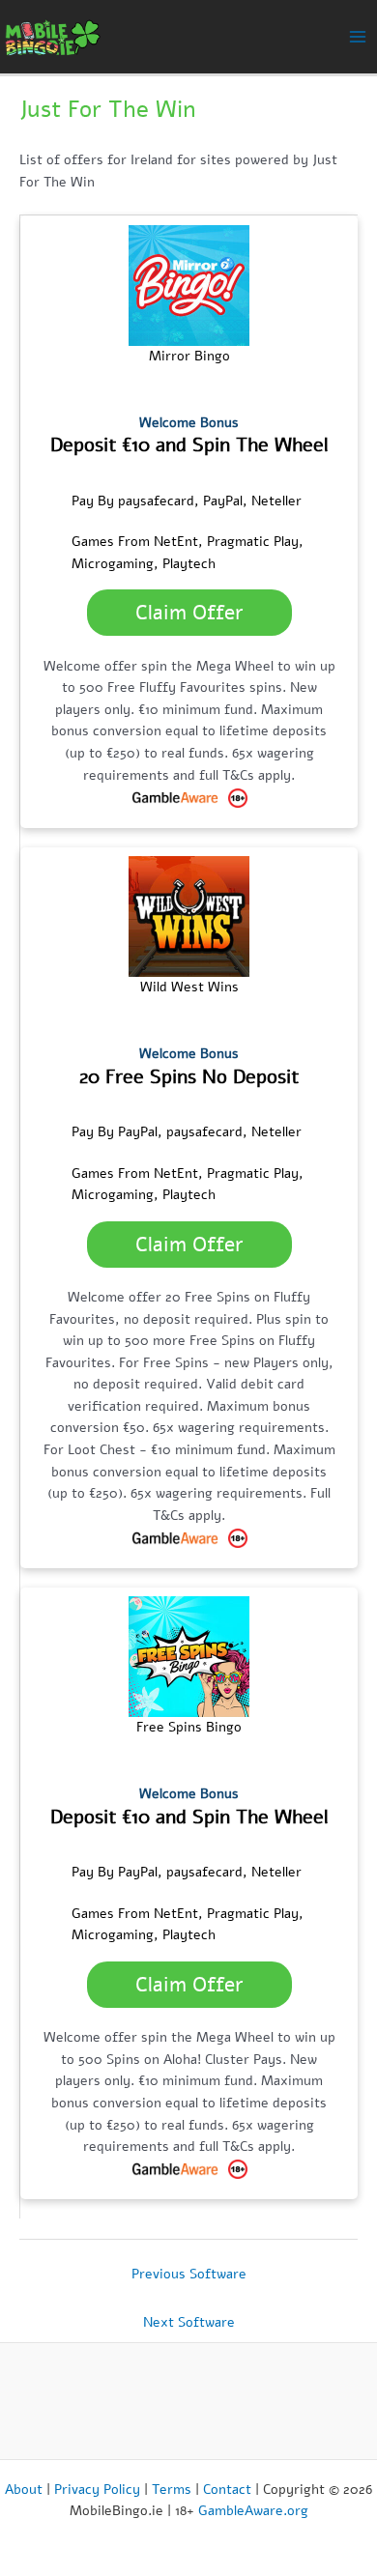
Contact (227, 2490)
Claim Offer (189, 613)
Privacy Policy (97, 2490)
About (24, 2490)
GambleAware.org (253, 2511)
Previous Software (189, 2274)
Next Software (189, 2322)
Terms (172, 2490)
